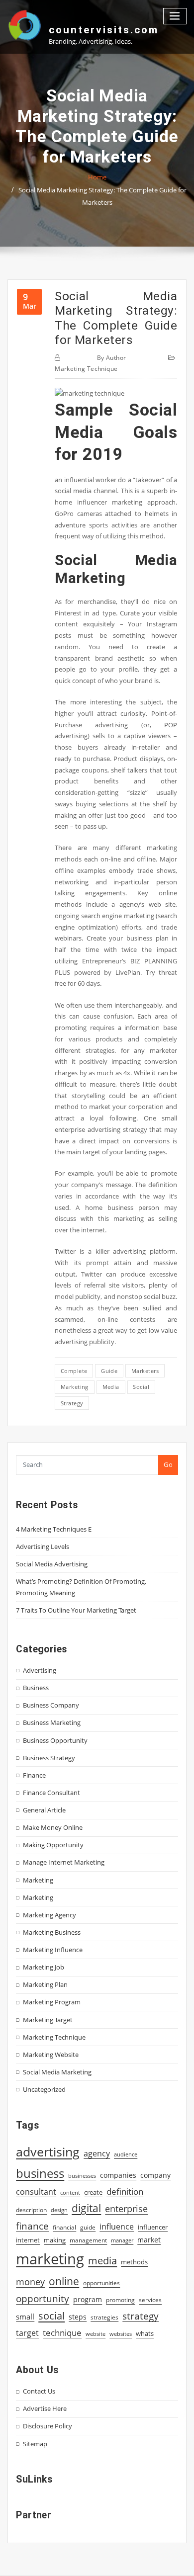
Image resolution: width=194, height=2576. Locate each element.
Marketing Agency (49, 1915)
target (27, 2333)
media (111, 1387)
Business (36, 1688)
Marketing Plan (45, 1984)
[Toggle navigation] (175, 16)
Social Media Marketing (57, 2072)
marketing (75, 1387)
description (31, 2210)
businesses (82, 2176)
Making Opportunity (53, 1845)
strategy (72, 1403)
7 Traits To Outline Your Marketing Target (76, 1610)
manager (122, 2240)
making (55, 2240)
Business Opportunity (55, 1740)
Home (97, 177)
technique (62, 2332)
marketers (145, 1371)
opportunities (101, 2283)
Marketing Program (52, 2002)
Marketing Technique (86, 369)
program (88, 2299)
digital (86, 2208)
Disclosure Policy (48, 2426)
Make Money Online (53, 1827)
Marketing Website (51, 2055)
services (150, 2300)
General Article (44, 1810)
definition (125, 2191)
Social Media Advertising (52, 1564)
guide (109, 1371)
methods (134, 2262)
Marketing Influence (53, 1950)
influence (117, 2227)
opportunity (43, 2298)
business (40, 2173)
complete (74, 1371)
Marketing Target (48, 2020)
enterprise (126, 2209)
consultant (36, 2192)
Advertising (40, 1670)
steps (78, 2317)
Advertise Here (45, 2408)
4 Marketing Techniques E (54, 1529)
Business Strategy (49, 1758)
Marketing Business (52, 1932)
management (88, 2240)
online (64, 2281)
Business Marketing (52, 1722)
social (141, 1387)
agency (97, 2153)
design (59, 2210)
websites (121, 2334)
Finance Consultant (51, 1793)
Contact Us (39, 2391)
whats (145, 2333)
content (70, 2193)
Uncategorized (44, 2089)
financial (64, 2227)
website (96, 2334)
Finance (34, 1775)
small (25, 2317)
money (30, 2282)
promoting (120, 2300)
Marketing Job (44, 1967)
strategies (104, 2317)
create (93, 2192)
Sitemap (35, 2444)
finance (32, 2226)
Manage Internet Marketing (64, 1862)
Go (168, 1464)
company (155, 2175)
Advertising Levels (43, 1546)
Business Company (51, 1705)
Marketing (38, 1880)
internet (28, 2240)
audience (126, 2154)
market (149, 2240)
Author (112, 358)
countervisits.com (104, 30)
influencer (153, 2227)
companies (118, 2175)
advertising (48, 2151)
